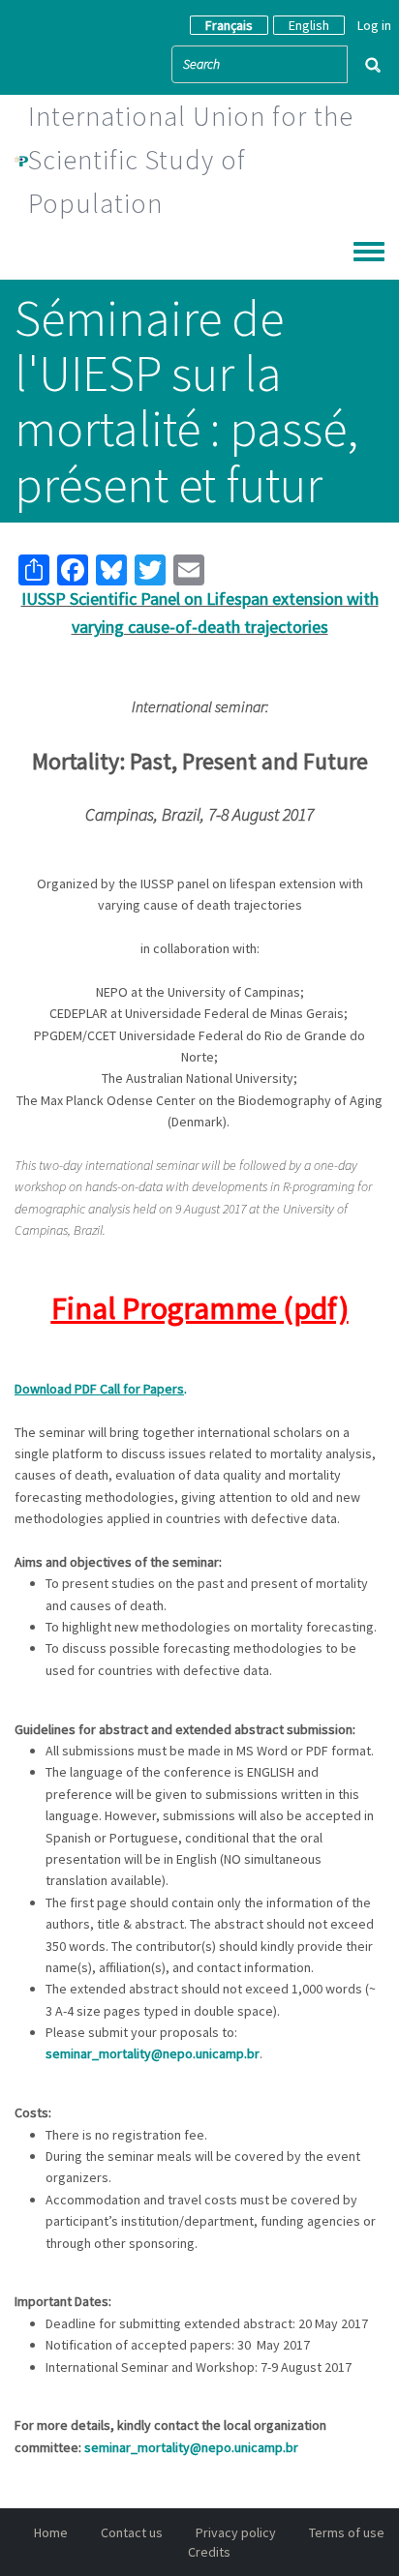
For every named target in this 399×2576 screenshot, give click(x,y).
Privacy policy (236, 2532)
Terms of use (347, 2532)
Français (229, 25)
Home (51, 2532)
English (309, 25)
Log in (374, 25)
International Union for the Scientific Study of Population (191, 160)
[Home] (21, 160)
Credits (209, 2552)
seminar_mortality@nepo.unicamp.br (153, 2053)
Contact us (132, 2532)
